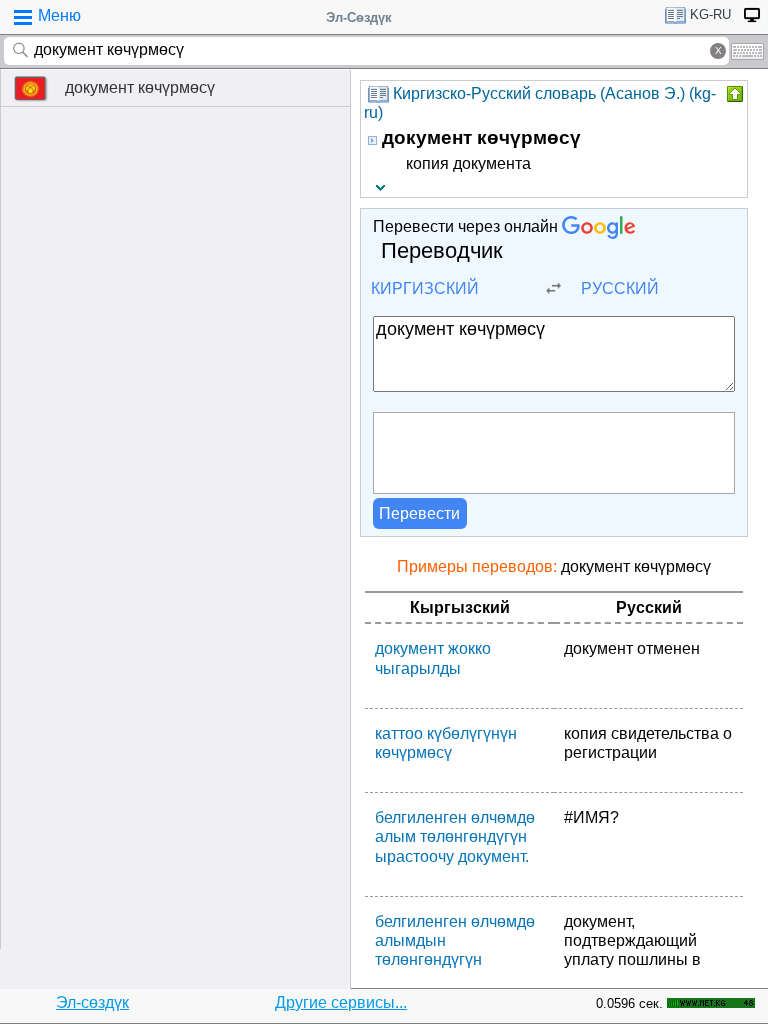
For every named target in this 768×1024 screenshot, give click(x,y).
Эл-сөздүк (92, 1002)
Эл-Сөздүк (359, 17)
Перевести (419, 513)
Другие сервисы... (341, 1002)
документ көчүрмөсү (140, 87)
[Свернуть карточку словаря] (733, 94)
